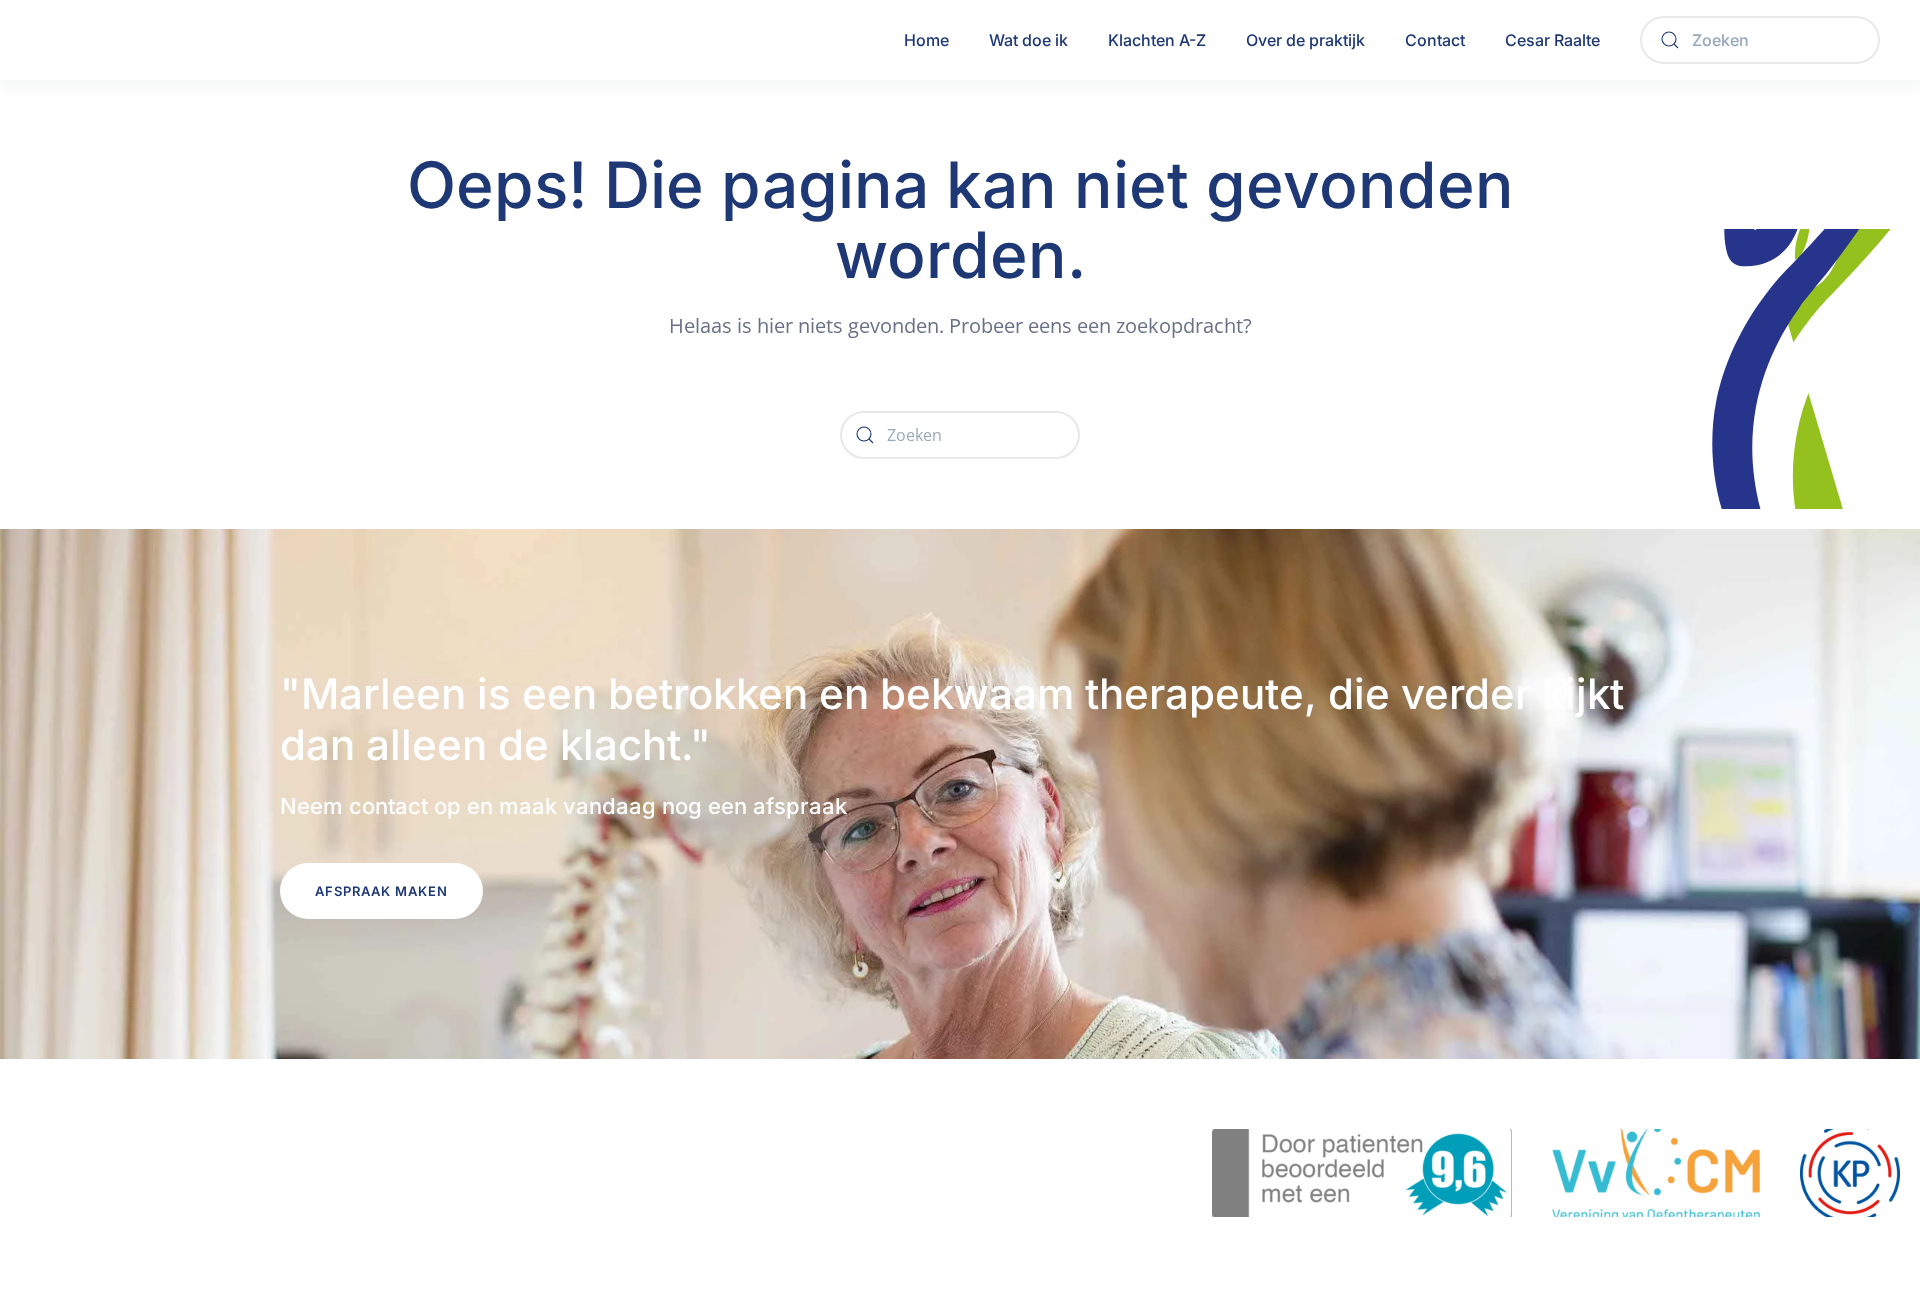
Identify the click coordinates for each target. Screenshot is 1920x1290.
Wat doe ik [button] (1028, 40)
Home (926, 40)
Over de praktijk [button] (1305, 40)
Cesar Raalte (1552, 40)
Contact (1435, 40)
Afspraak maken (381, 891)
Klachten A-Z (1157, 40)
